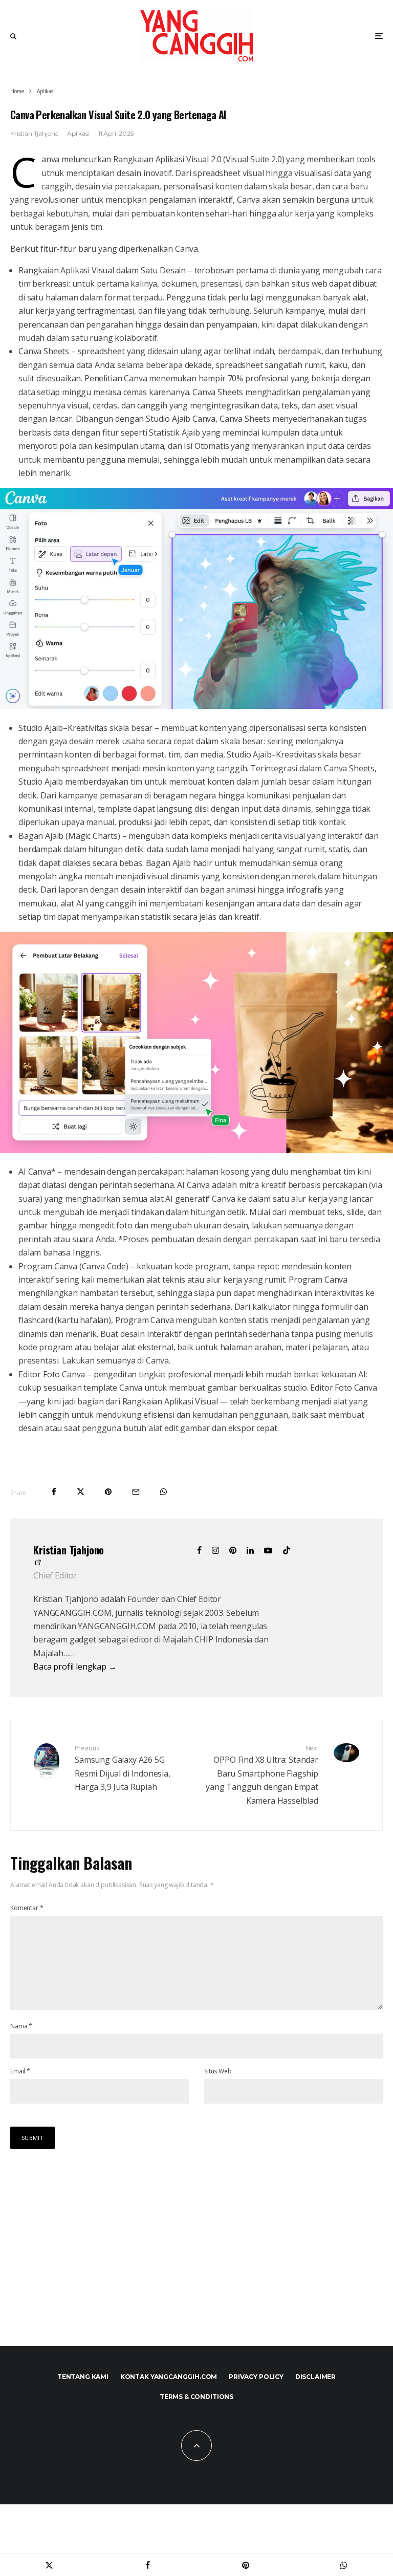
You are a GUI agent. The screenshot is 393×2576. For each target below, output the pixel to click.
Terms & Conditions (196, 2397)
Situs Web (218, 2071)
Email (20, 2071)
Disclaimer (315, 2377)
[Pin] (108, 1492)
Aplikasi (78, 133)
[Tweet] (81, 1492)
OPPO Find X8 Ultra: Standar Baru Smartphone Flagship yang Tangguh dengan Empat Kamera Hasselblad (262, 1775)
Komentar (27, 1908)
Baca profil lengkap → (75, 1666)
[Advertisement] (87, 2252)
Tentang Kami (83, 2377)
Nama (21, 2026)
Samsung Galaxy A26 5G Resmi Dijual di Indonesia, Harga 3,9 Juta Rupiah (123, 1768)
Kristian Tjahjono (34, 133)
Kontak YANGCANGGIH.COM (169, 2377)
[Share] (54, 1492)
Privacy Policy (256, 2377)
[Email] (136, 1492)
